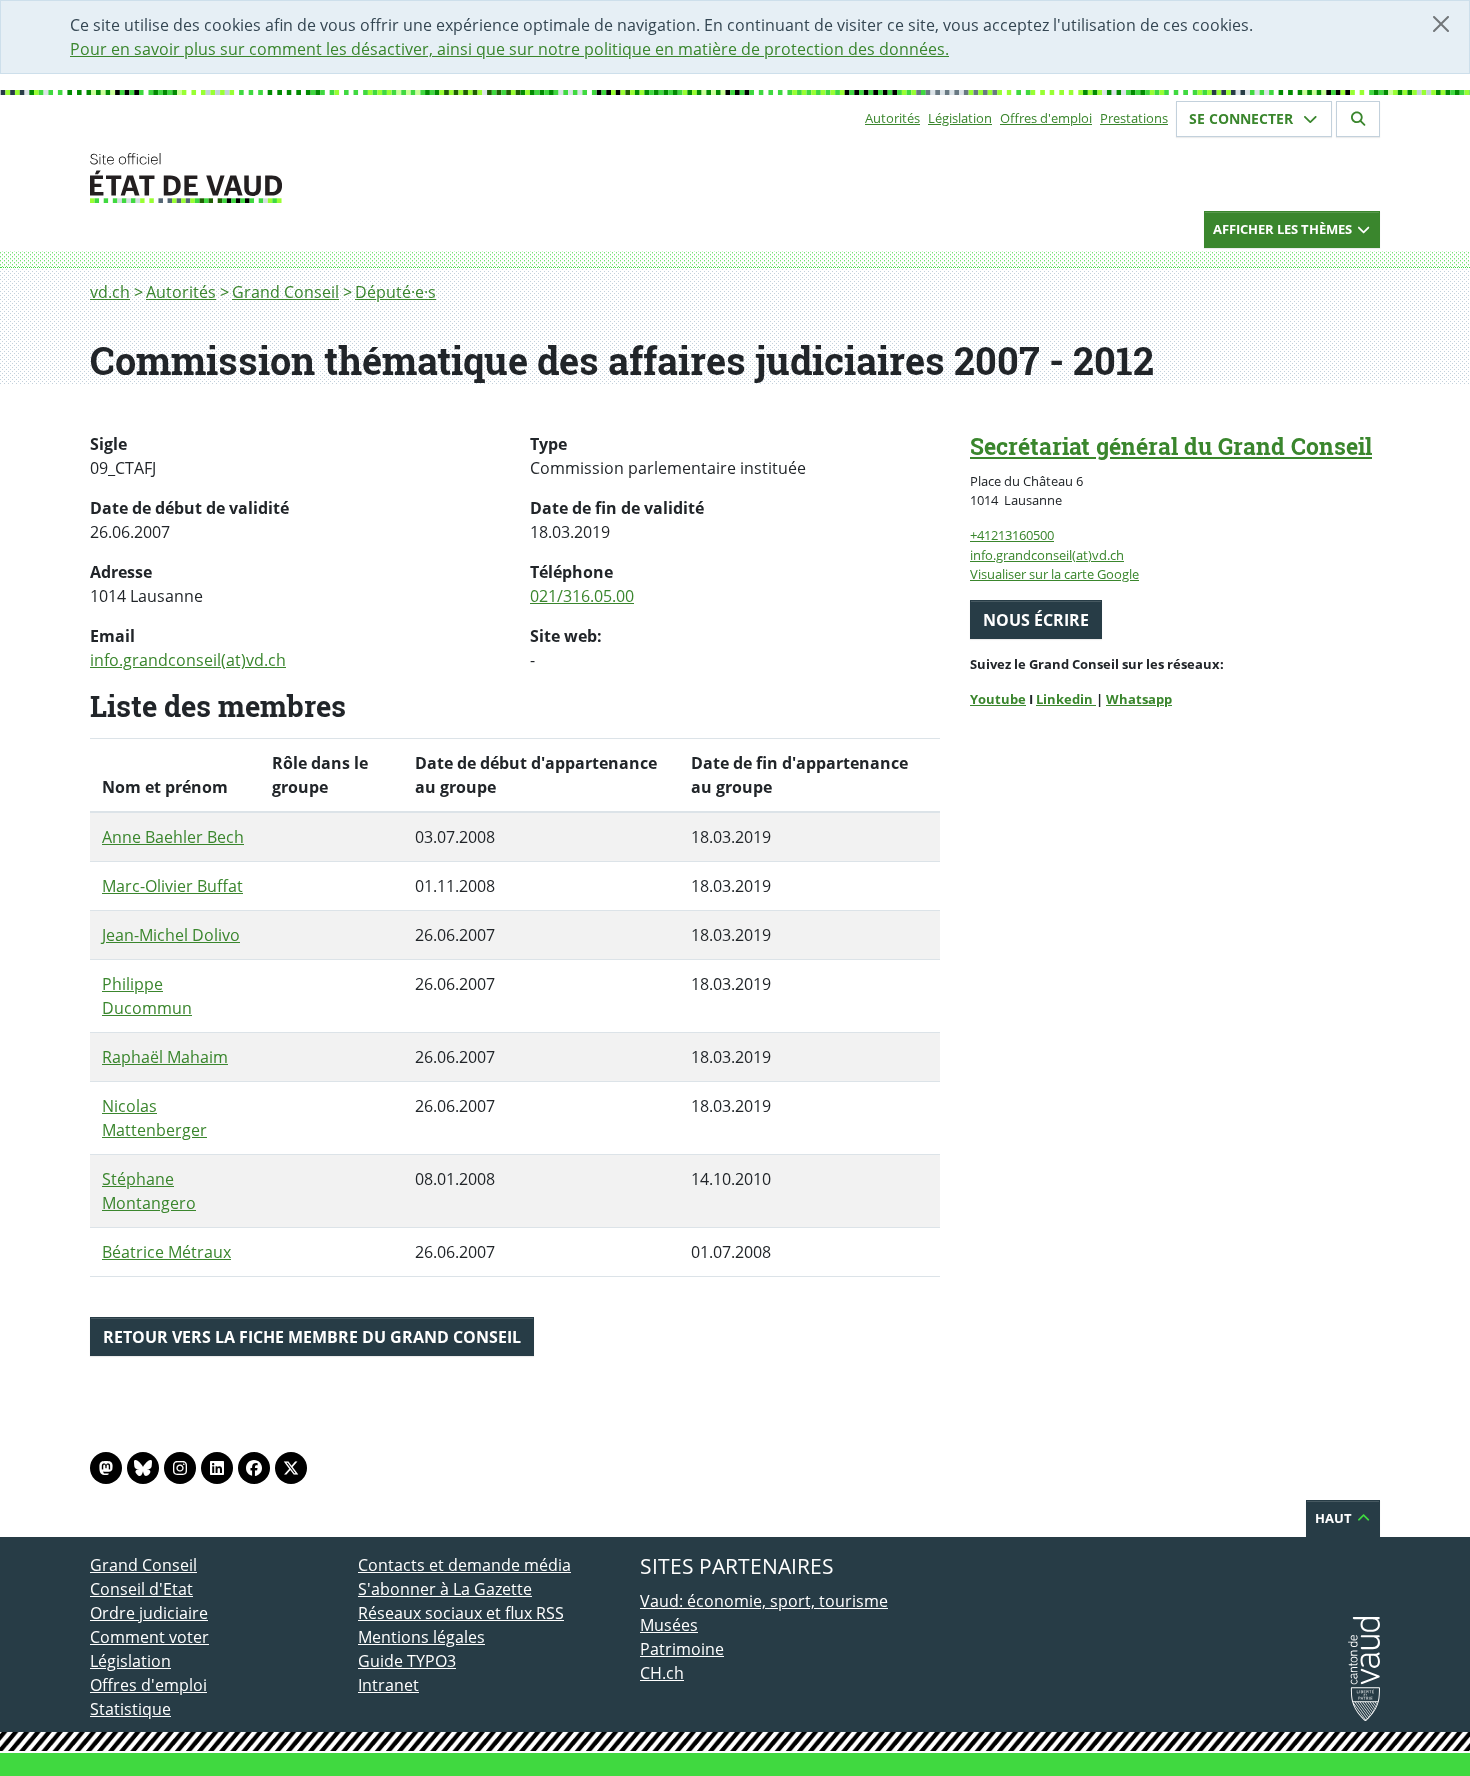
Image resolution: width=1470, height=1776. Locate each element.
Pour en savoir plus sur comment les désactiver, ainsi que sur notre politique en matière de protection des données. (509, 49)
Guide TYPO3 (407, 1661)
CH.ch (662, 1673)
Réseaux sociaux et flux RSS (461, 1613)
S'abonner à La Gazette (445, 1589)
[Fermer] (1441, 24)
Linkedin (1066, 699)
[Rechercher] (1358, 119)
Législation (960, 118)
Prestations (1134, 118)
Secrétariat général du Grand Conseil (1171, 446)
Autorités (892, 118)
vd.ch (110, 292)
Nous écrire (1036, 620)
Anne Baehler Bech (173, 837)
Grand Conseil (285, 292)
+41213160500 (1012, 535)
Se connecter (1243, 118)
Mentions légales (421, 1637)
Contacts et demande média (464, 1565)
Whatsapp (1139, 699)
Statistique (130, 1709)
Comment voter (149, 1637)
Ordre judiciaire (149, 1613)
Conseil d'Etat (141, 1589)
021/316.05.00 (582, 596)
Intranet (388, 1685)
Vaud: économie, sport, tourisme (764, 1601)
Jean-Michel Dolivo (171, 935)
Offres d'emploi (1046, 118)
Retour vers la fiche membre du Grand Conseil (312, 1337)
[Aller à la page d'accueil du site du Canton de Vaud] (350, 178)
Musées (669, 1625)
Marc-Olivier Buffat (172, 886)
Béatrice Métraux (166, 1252)
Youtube (998, 699)
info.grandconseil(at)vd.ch (188, 660)
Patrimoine (682, 1649)
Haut (1335, 1518)
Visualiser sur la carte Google (1054, 574)
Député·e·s (395, 292)
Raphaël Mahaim (165, 1057)
